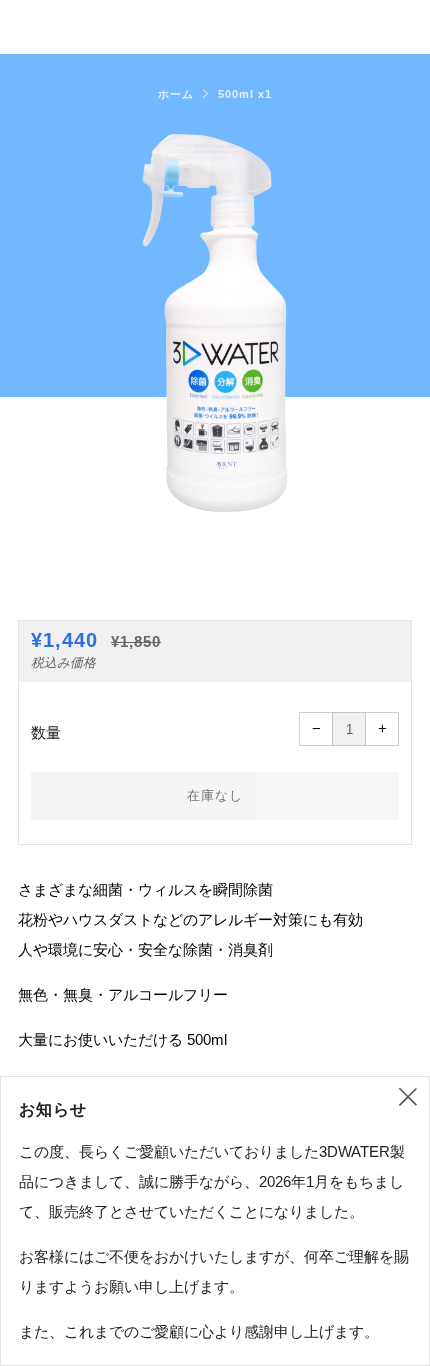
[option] (215, 323)
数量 (46, 732)
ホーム (176, 94)
